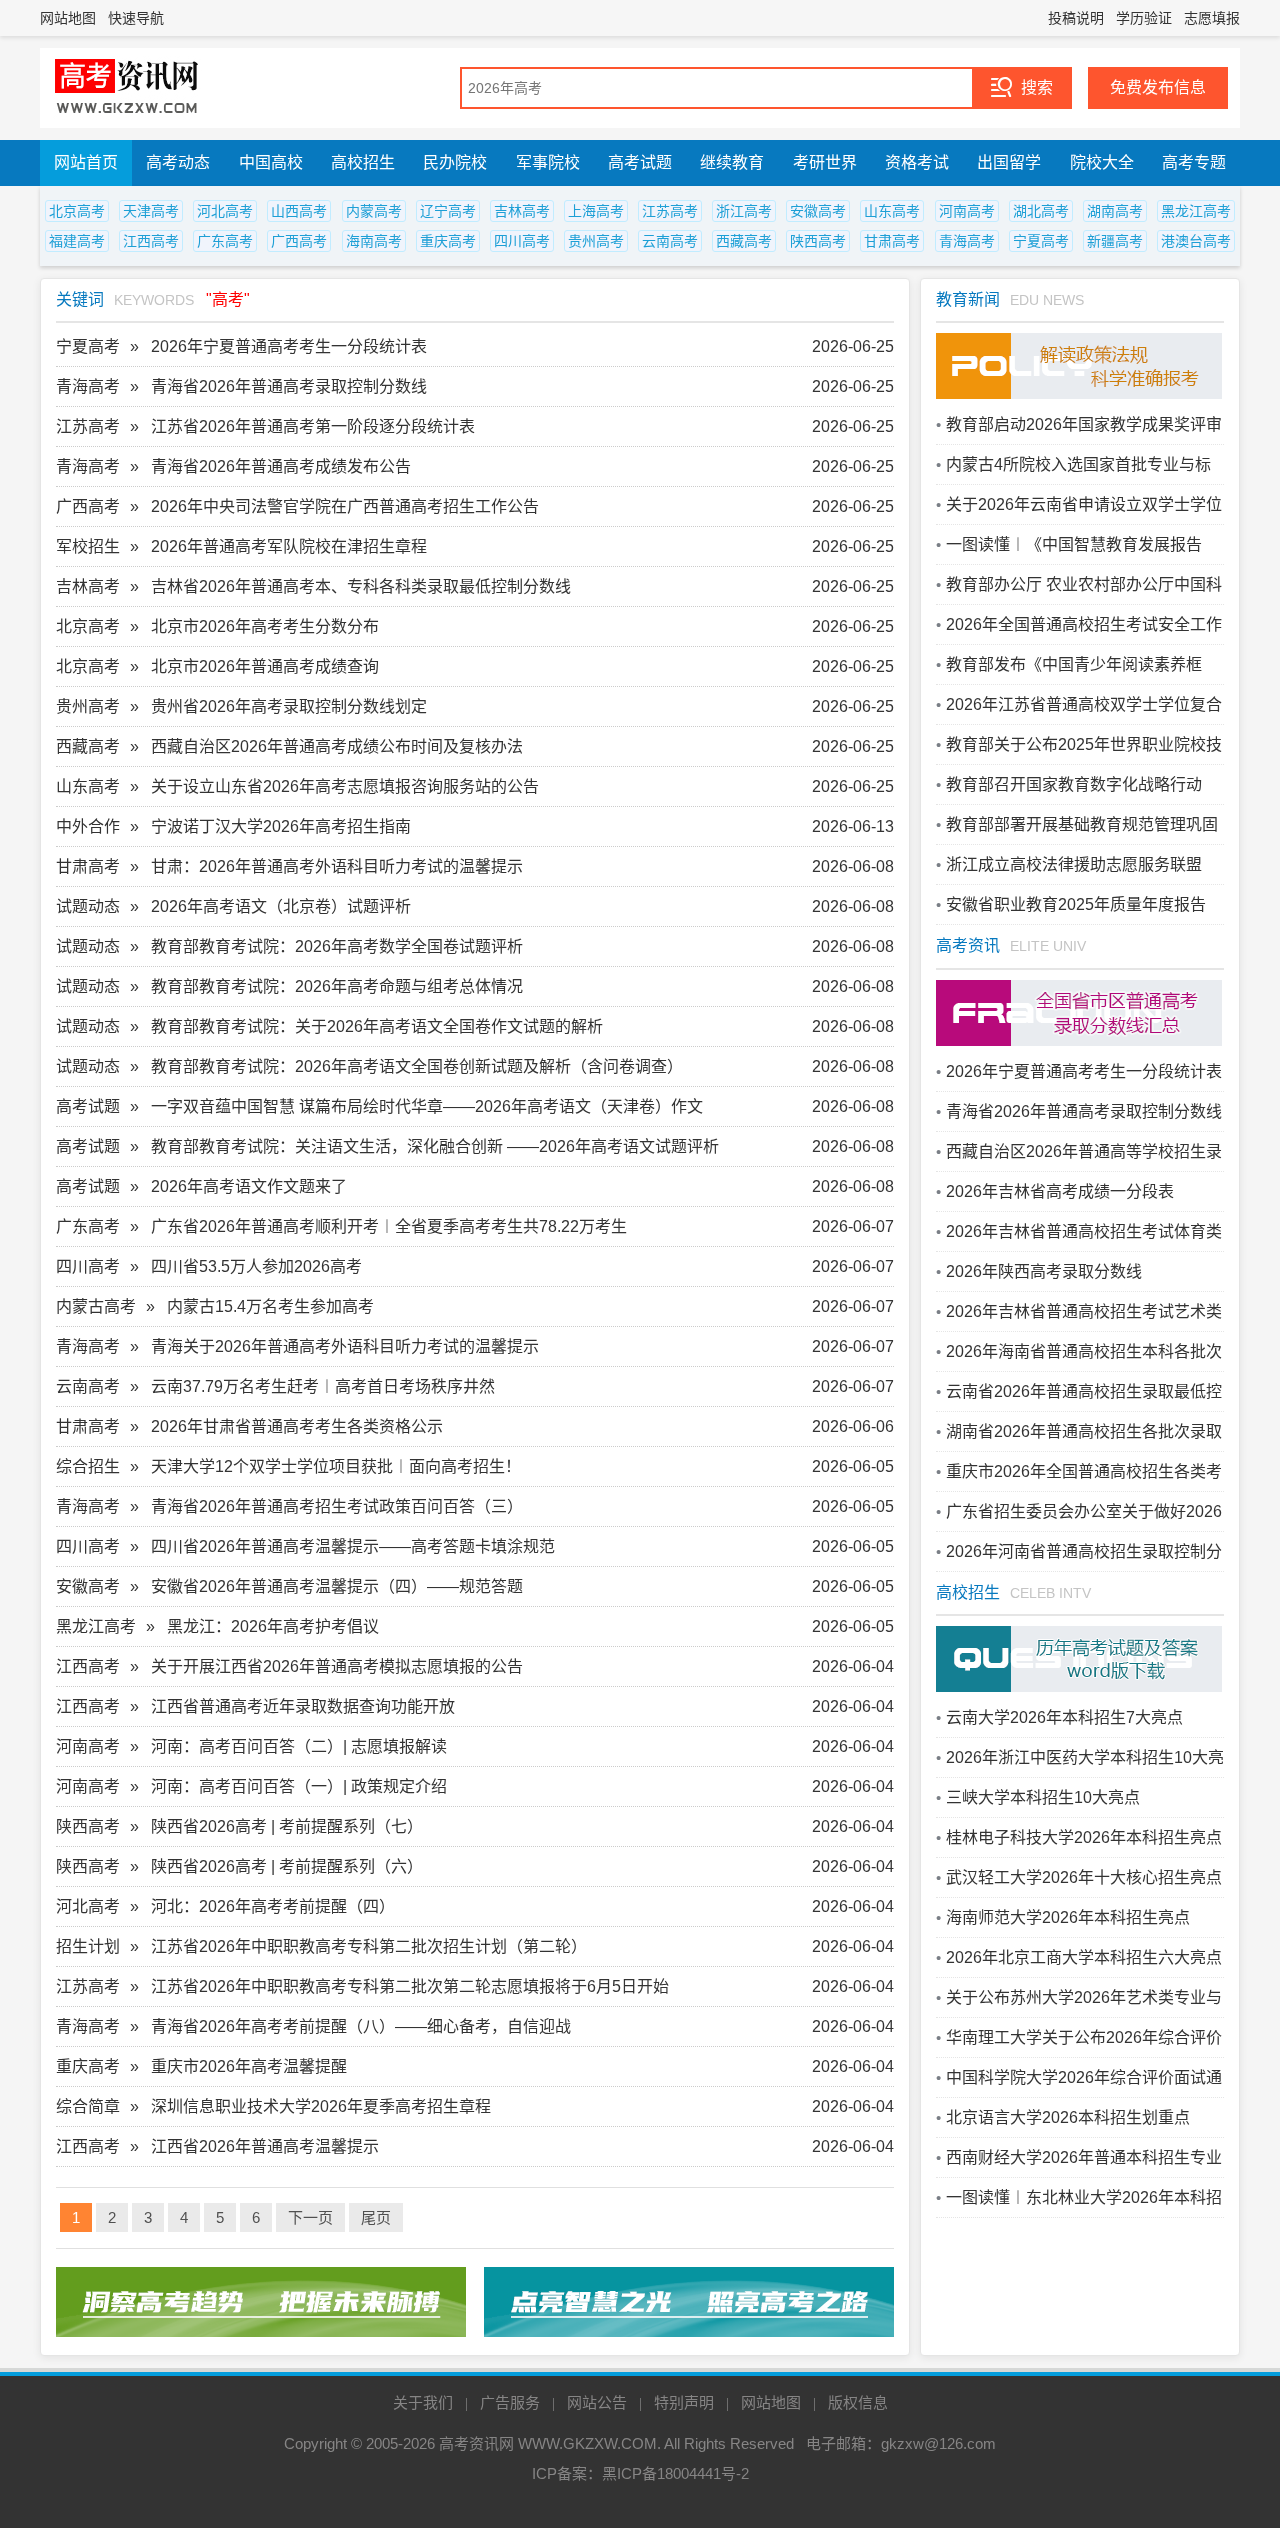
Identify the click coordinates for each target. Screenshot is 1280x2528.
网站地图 (68, 18)
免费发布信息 (1158, 87)
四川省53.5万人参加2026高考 (256, 1266)
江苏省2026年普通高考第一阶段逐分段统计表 (313, 426)
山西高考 (299, 211)
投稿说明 (1076, 18)
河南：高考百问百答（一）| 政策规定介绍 (299, 1786)
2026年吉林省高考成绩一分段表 (1060, 1191)
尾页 (376, 2217)
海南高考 (374, 241)
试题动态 (88, 906)
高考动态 (178, 162)
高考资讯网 (476, 2443)
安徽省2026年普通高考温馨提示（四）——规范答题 (337, 1586)
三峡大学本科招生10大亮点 (1043, 1797)
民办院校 (455, 162)
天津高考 (151, 211)
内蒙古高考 (96, 1306)
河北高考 (225, 211)
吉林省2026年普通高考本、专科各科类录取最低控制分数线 (361, 586)
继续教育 (732, 162)
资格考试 (917, 162)
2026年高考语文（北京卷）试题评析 (281, 906)
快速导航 (136, 18)
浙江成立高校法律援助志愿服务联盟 (1074, 864)
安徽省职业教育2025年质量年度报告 (1076, 904)
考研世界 (825, 162)
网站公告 (597, 2402)
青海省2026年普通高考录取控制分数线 (289, 386)
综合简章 (88, 2106)
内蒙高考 (374, 211)
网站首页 (86, 162)
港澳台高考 (1196, 241)
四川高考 (522, 241)
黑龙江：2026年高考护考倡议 (273, 1626)
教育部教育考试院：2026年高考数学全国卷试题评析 (337, 946)
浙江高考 (744, 211)
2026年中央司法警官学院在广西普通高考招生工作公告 (345, 506)
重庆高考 (448, 241)
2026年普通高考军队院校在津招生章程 (289, 546)
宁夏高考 (1041, 241)
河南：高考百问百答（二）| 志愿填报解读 (299, 1746)
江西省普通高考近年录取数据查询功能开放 (303, 1706)
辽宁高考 (448, 211)
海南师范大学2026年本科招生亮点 (1068, 1917)
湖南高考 (1115, 211)
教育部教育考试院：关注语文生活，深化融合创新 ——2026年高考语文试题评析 (435, 1146)
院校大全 (1102, 162)
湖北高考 (1041, 211)
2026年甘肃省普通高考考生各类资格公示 (297, 1426)
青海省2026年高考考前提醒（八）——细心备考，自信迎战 (361, 2026)
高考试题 (640, 162)
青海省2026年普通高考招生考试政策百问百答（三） (337, 1506)
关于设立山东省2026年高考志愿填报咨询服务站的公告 (345, 786)
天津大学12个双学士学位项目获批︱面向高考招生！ (336, 1466)
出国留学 (1009, 162)
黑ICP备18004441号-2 (675, 2473)
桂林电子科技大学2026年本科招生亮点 (1084, 1837)
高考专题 (1194, 162)
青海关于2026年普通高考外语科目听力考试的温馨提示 (345, 1346)
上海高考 (596, 211)
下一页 (310, 2217)
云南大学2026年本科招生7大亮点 (1064, 1717)
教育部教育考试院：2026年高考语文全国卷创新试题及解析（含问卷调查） (417, 1066)
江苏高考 (670, 211)
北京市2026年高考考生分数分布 (265, 626)
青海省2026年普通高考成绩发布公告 (281, 466)
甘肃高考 (892, 241)
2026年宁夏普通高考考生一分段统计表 (289, 346)
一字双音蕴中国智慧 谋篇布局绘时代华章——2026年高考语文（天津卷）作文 (427, 1106)
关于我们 (423, 2402)
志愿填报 (1212, 18)
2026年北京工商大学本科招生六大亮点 (1084, 1957)
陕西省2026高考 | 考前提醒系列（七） (287, 1826)
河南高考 (967, 211)
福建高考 (77, 241)
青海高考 (967, 241)
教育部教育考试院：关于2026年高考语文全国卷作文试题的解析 (377, 1026)
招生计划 (88, 1946)
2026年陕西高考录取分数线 (1044, 1271)
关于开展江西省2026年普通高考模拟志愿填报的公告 (337, 1666)
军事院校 (548, 162)
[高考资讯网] (127, 88)
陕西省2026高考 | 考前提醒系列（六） (287, 1866)
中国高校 (271, 162)
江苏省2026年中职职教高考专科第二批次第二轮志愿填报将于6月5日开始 (410, 1986)
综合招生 (88, 1466)
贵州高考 (596, 241)
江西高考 (151, 241)
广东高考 (225, 241)
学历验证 (1144, 18)
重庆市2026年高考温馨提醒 (249, 2066)
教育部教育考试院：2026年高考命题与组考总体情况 (337, 986)
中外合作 (88, 826)
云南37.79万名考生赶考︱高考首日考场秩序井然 (323, 1386)
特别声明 (684, 2402)
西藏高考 (744, 241)
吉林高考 (522, 211)
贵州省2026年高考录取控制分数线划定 (289, 706)
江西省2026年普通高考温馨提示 (265, 2146)
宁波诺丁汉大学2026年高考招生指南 (281, 826)
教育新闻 (968, 299)
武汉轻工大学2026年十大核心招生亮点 (1084, 1877)
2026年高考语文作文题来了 (249, 1186)
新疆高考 (1115, 241)
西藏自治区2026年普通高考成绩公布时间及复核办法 (337, 746)
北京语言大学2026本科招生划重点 (1068, 2117)
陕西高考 (818, 241)
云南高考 (670, 241)
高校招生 (363, 162)
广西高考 (299, 241)
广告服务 (510, 2402)
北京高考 (77, 211)
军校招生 (88, 546)
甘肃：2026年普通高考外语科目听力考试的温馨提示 (337, 866)
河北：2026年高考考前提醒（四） (273, 1906)
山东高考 (892, 211)
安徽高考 (818, 211)
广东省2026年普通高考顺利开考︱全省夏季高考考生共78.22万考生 (389, 1226)
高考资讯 (968, 945)
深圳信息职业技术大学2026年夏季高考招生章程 (321, 2106)
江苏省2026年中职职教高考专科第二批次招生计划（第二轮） (369, 1946)
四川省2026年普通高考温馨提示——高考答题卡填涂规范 (353, 1546)
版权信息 (858, 2402)
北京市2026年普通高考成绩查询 (265, 666)
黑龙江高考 (1196, 211)
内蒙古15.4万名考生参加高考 (270, 1306)
